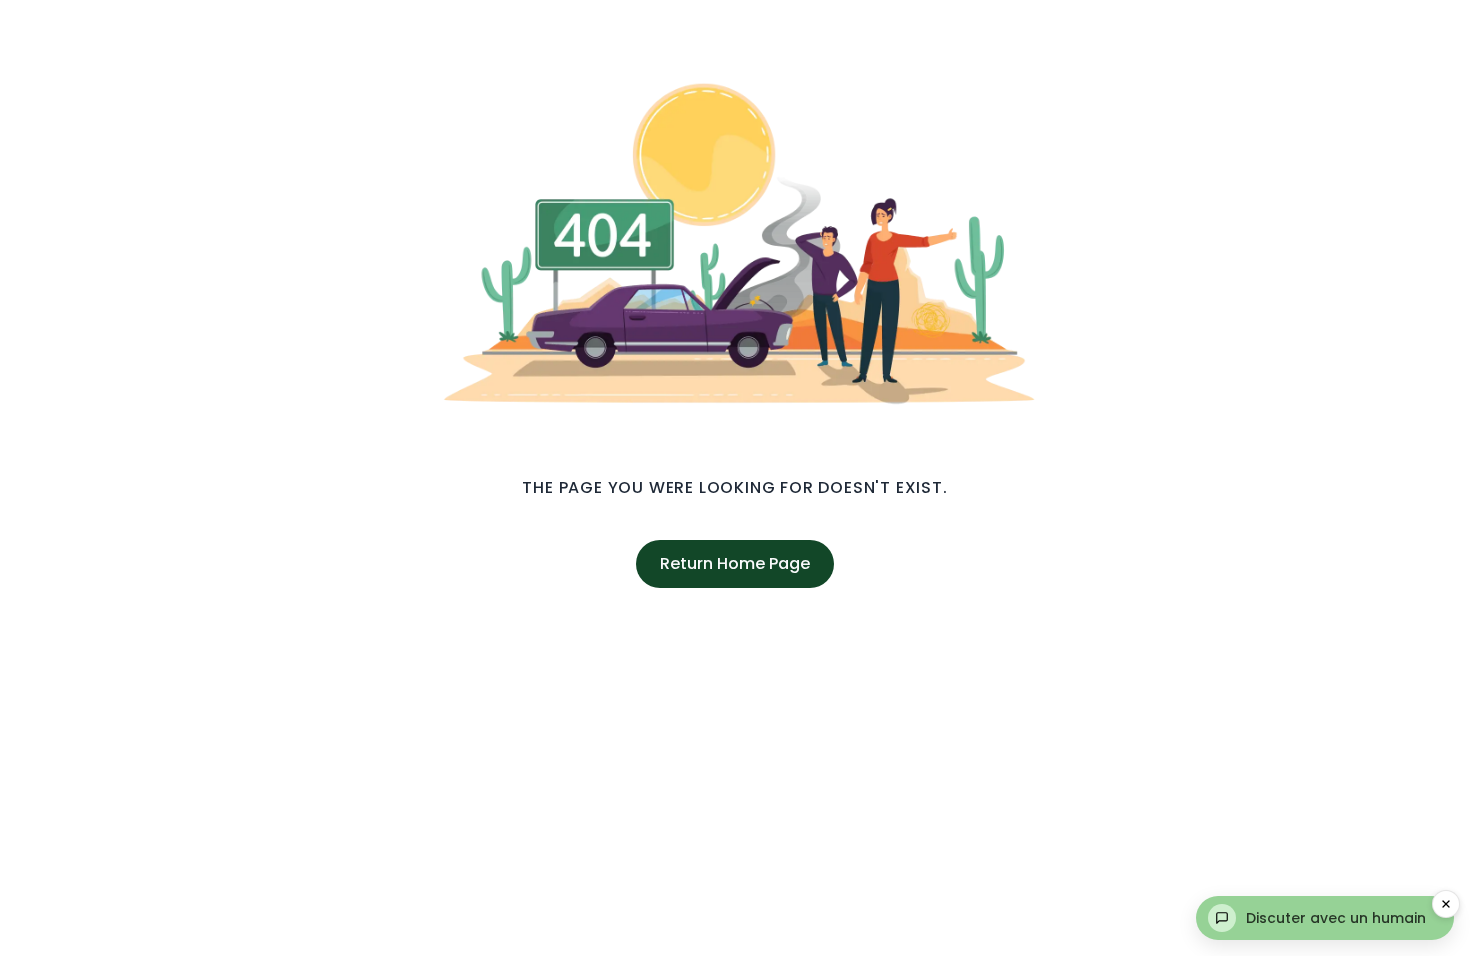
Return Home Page (735, 563)
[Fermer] (1446, 904)
